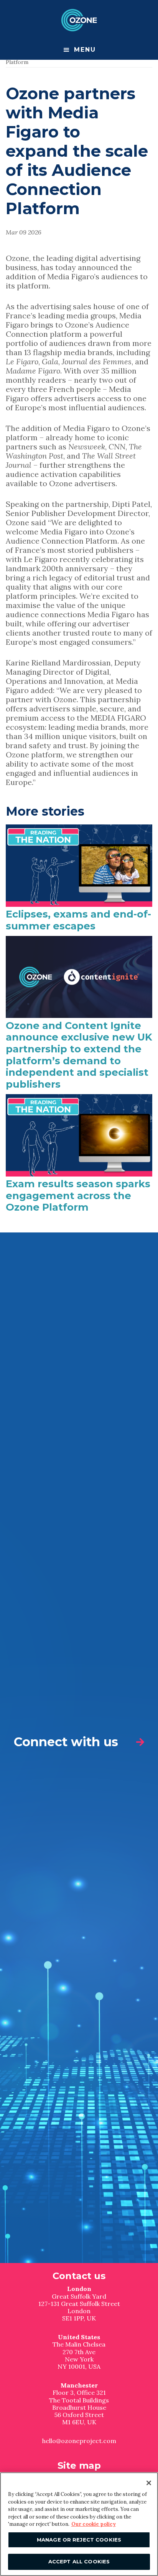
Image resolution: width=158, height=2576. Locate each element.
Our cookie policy (94, 2524)
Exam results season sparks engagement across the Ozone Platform (78, 1195)
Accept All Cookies (79, 2561)
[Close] (149, 2483)
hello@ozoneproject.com (79, 2441)
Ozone (79, 20)
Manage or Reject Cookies (79, 2540)
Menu (85, 50)
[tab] (79, 1742)
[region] (79, 2524)
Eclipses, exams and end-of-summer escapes (78, 920)
